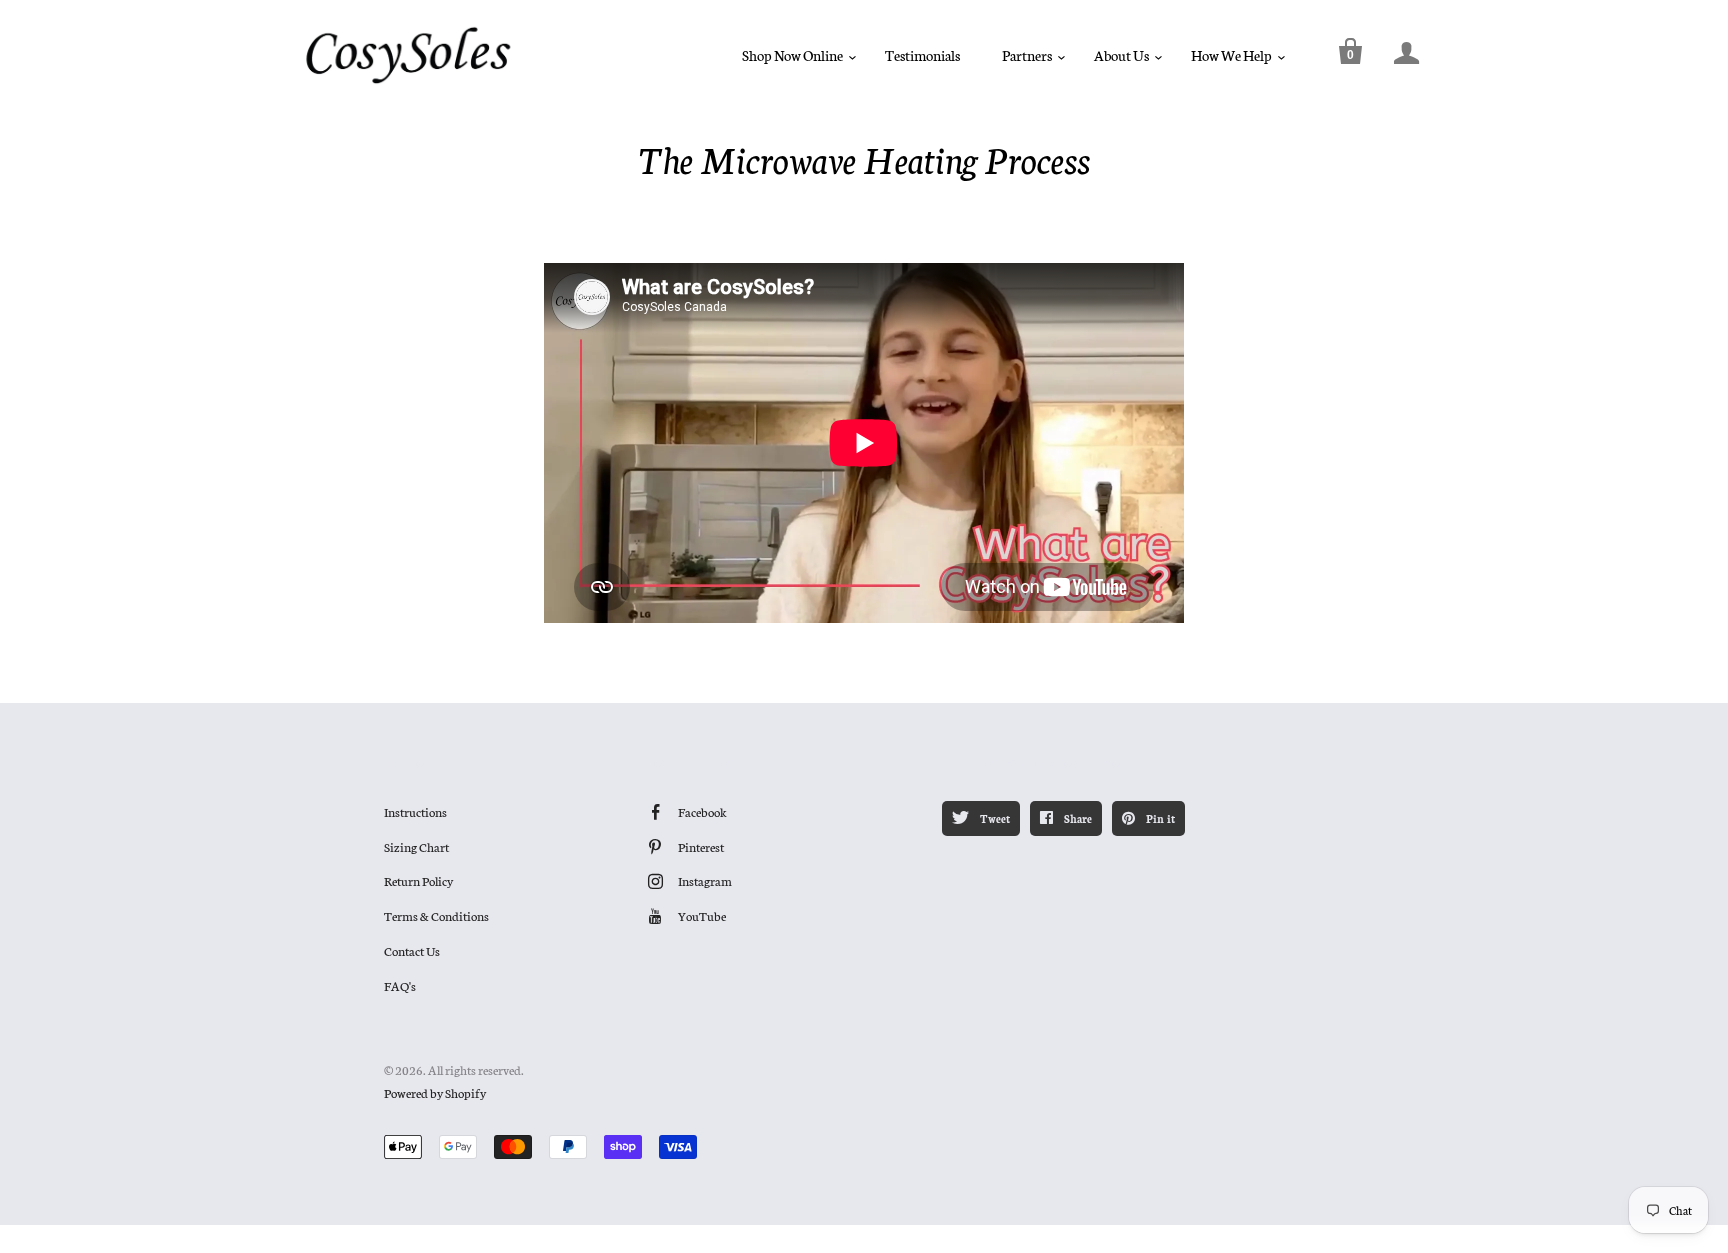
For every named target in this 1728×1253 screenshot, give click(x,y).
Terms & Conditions (436, 915)
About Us (1121, 55)
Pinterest (701, 846)
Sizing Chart (416, 846)
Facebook (702, 811)
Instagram (705, 880)
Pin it (1159, 818)
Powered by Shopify (435, 1092)
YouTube (702, 915)
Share (1076, 818)
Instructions (415, 811)
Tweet (993, 818)
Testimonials (922, 55)
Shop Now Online (792, 55)
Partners (1027, 55)
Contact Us (412, 950)
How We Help (1231, 55)
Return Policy (418, 880)
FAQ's (400, 985)
